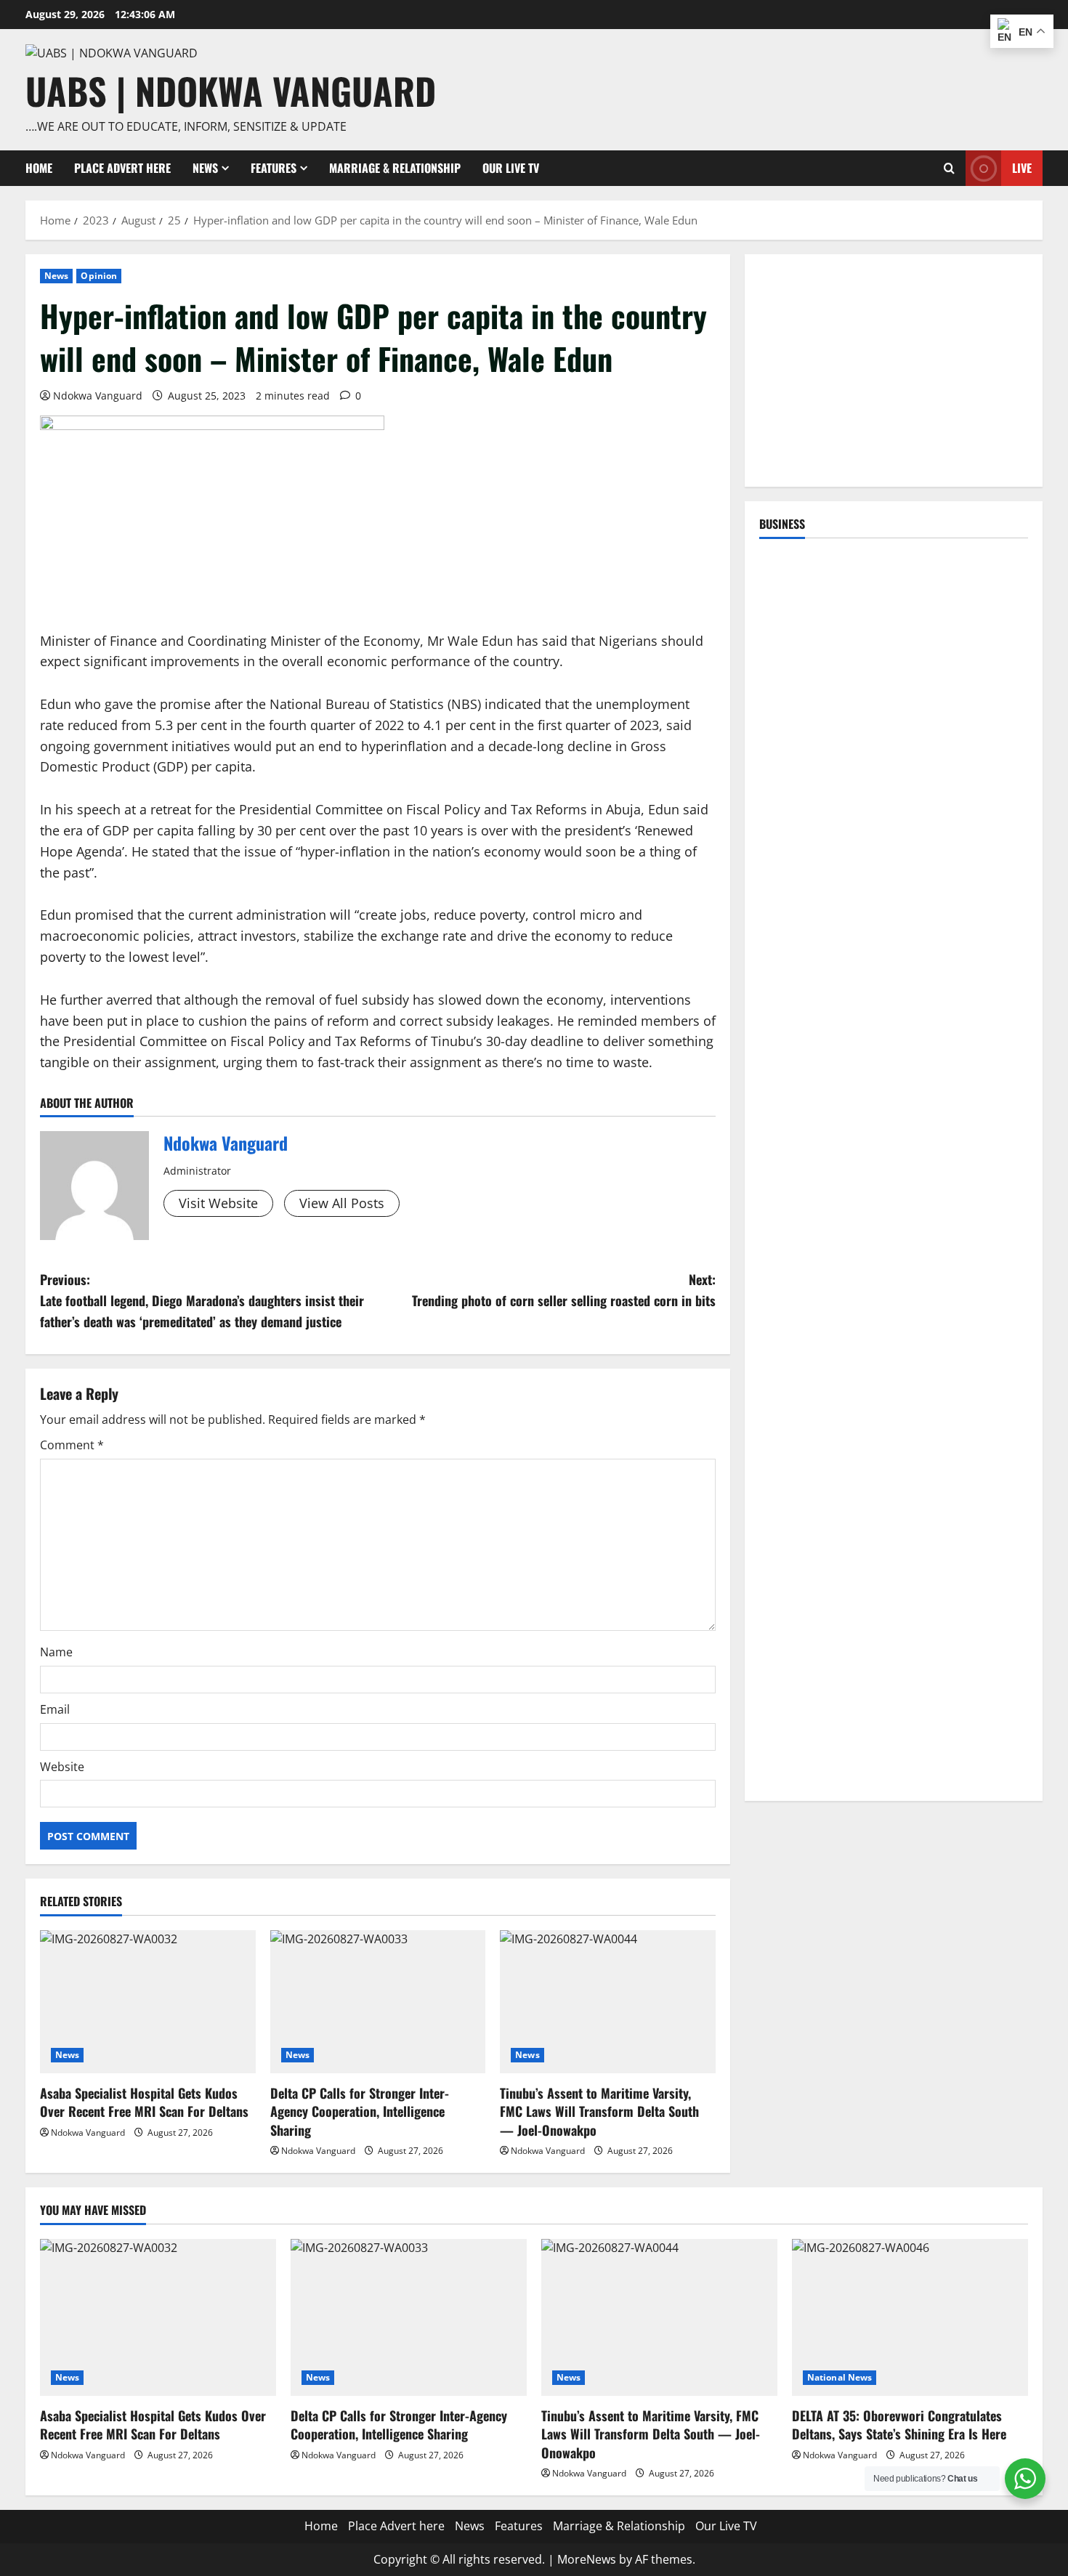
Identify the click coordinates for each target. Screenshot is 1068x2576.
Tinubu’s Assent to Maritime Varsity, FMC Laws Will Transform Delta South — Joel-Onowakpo (599, 2111)
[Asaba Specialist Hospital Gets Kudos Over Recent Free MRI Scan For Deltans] (148, 2002)
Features (274, 168)
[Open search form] (949, 168)
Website (62, 1767)
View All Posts (342, 1203)
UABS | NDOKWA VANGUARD (231, 90)
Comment (72, 1445)
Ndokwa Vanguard (98, 396)
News (205, 168)
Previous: (202, 1300)
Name (56, 1652)
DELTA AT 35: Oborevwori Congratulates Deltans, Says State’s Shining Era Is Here (899, 2425)
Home (39, 168)
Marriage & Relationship (395, 168)
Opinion (99, 276)
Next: (564, 1290)
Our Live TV (511, 168)
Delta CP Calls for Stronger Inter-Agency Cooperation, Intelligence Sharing (360, 2111)
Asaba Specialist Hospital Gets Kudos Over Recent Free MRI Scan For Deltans (144, 2102)
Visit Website (218, 1203)
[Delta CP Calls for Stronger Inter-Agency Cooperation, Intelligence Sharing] (378, 2002)
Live (1022, 168)
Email (55, 1709)
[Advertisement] (894, 370)
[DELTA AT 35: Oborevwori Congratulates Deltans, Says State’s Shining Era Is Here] (910, 2318)
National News (840, 2377)
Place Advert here (122, 168)
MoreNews (587, 2559)
